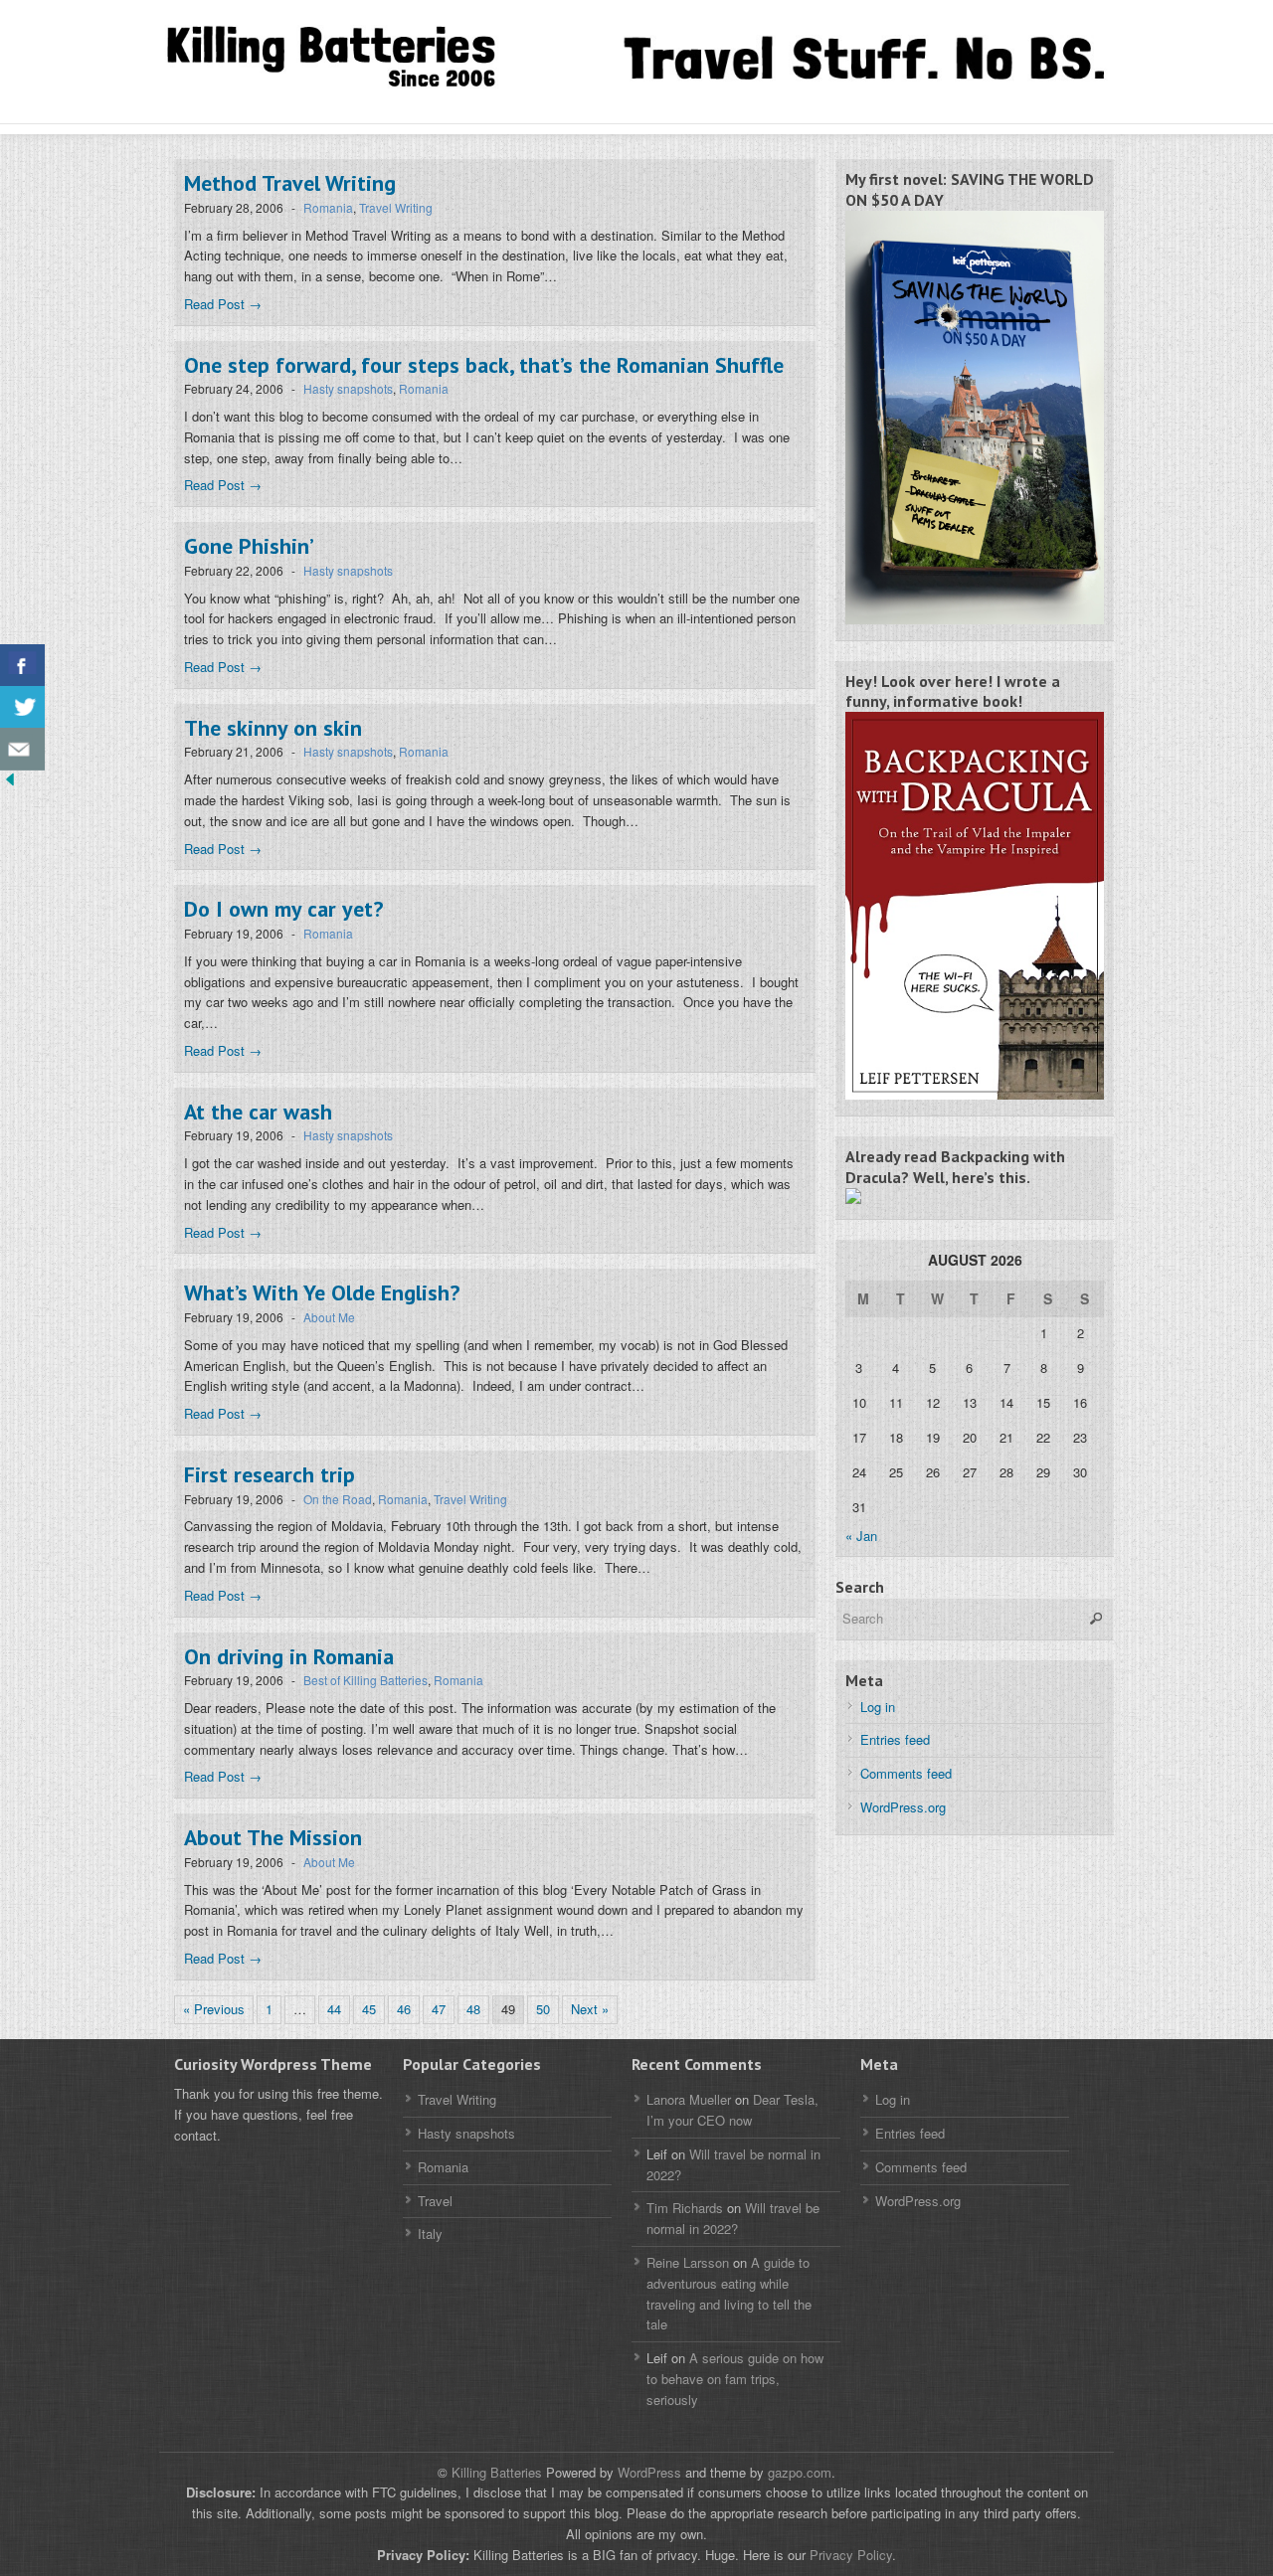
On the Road (338, 1499)
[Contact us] (22, 749)
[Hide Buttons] (10, 784)
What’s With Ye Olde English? (322, 1292)
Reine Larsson (688, 2262)
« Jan (861, 1536)
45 (369, 2009)
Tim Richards (685, 2208)
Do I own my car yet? (283, 909)
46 (404, 2009)
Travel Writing (396, 207)
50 (543, 2009)
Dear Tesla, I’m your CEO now (732, 2110)
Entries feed (895, 1739)
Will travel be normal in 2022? (733, 2218)
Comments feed (906, 1773)
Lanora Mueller (689, 2099)
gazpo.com (800, 2472)
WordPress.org (903, 1807)
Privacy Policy (851, 2555)
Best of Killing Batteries (365, 1680)
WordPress (649, 2472)
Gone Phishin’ (249, 546)
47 (439, 2009)
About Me (329, 1317)
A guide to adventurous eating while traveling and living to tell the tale (729, 2293)
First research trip (270, 1474)
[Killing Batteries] (358, 58)
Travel (435, 2201)
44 (334, 2009)
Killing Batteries (495, 2472)
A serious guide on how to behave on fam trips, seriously (735, 2379)
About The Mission (273, 1837)
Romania (328, 207)
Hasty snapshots (348, 388)
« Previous (214, 2009)
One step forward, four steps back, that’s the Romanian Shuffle (484, 365)
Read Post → (223, 304)
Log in (878, 1707)
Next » (590, 2009)
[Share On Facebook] (22, 666)
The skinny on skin (273, 728)
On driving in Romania (289, 1656)
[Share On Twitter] (22, 707)
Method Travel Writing (290, 183)
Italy (430, 2233)
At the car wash (258, 1112)
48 (473, 2009)
